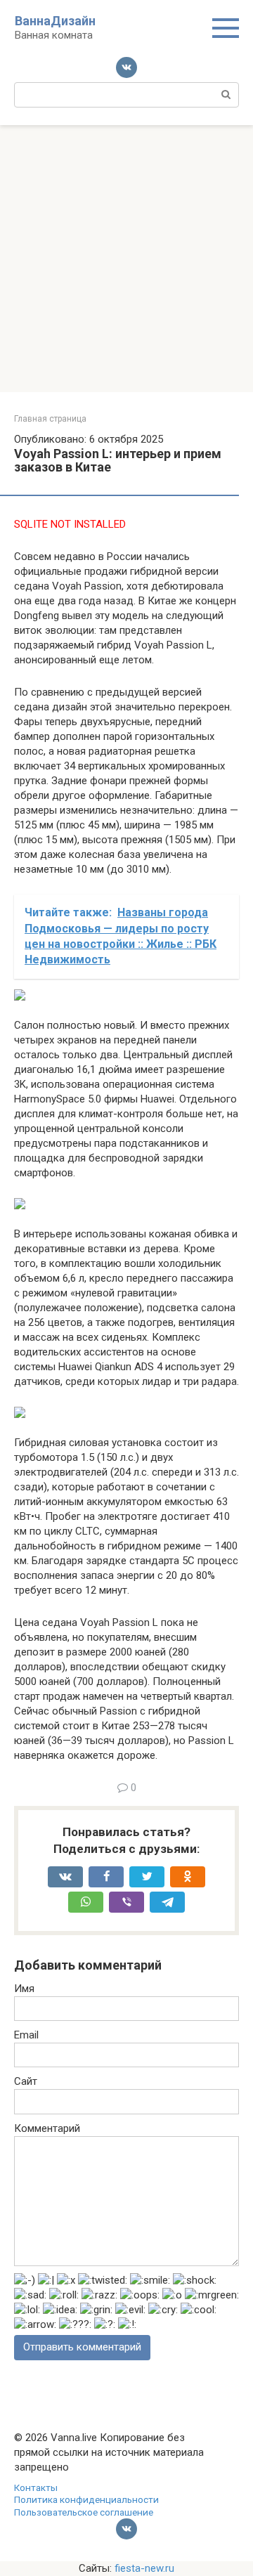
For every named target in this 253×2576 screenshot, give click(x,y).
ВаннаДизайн (55, 21)
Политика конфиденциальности (86, 2499)
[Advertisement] (126, 259)
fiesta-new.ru (144, 2568)
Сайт (26, 2081)
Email (26, 2035)
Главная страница (50, 419)
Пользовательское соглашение (84, 2512)
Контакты (36, 2487)
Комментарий (47, 2128)
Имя (24, 1989)
